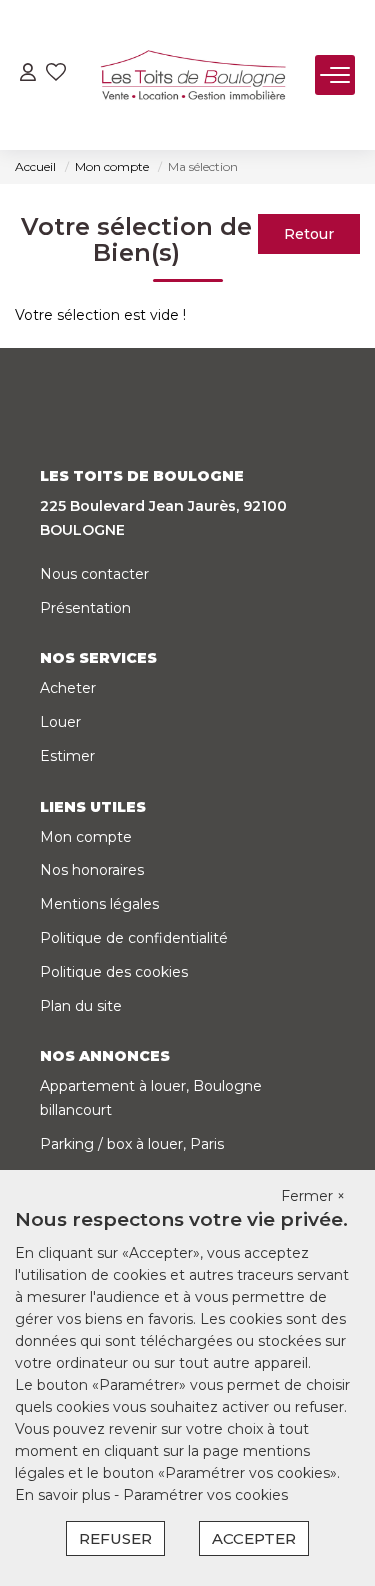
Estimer (67, 756)
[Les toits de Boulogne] (193, 75)
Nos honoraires (92, 870)
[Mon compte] (28, 74)
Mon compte (86, 837)
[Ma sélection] (56, 74)
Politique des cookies (114, 972)
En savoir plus (64, 1495)
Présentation (85, 608)
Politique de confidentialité (134, 938)
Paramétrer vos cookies (205, 1495)
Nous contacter (94, 574)
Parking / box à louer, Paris (132, 1144)
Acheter (68, 688)
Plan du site (81, 1006)
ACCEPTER (254, 1538)
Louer (60, 722)
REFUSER (115, 1538)
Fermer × (313, 1196)
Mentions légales (99, 904)
